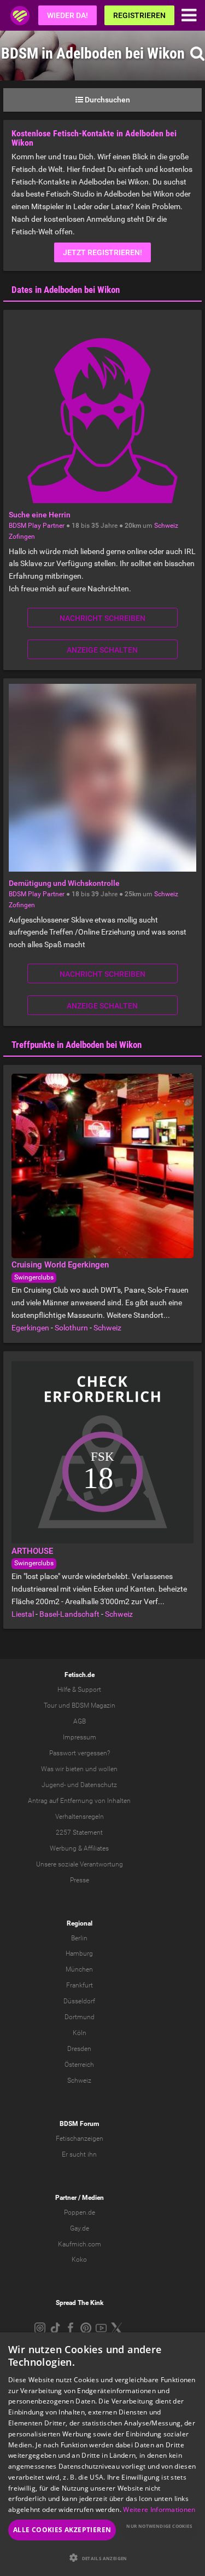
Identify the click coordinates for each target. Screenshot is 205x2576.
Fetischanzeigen (80, 2139)
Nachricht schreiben (102, 618)
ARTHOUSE (32, 1551)
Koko (79, 2260)
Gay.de (80, 2228)
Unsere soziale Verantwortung (80, 1864)
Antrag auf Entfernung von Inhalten (79, 1801)
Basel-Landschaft (69, 1614)
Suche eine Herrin (40, 515)
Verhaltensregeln (80, 1817)
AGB (80, 1721)
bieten (75, 1769)
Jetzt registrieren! (102, 252)
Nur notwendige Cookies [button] (159, 2526)
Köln (80, 2033)
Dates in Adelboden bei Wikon (66, 290)
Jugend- (54, 1785)
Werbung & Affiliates (79, 1848)
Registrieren (139, 15)
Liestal (23, 1614)
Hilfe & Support (79, 1690)
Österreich (79, 2065)
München (79, 1969)
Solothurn (71, 1328)
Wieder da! (68, 15)
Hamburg (79, 1953)
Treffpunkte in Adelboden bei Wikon (77, 1045)
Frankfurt (80, 1985)
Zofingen (22, 537)
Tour (50, 1705)
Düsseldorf (79, 2001)
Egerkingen (30, 1328)
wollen (108, 1769)
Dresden (79, 2049)
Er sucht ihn (79, 2154)
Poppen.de (80, 2212)
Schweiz (166, 526)
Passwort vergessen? (80, 1753)
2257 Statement (79, 1832)
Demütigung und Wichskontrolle (64, 883)
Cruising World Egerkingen (60, 1265)
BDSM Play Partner (37, 526)
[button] (102, 2558)
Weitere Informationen (159, 2509)
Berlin (79, 1938)
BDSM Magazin (93, 1705)
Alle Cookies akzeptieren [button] (62, 2530)
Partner (66, 2198)
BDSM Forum (79, 2124)
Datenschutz (99, 1785)
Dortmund (80, 2017)
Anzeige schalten (102, 650)
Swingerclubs (34, 1277)
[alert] (102, 2454)
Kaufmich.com (80, 2244)
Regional (80, 1923)
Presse (80, 1880)
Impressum (80, 1737)
